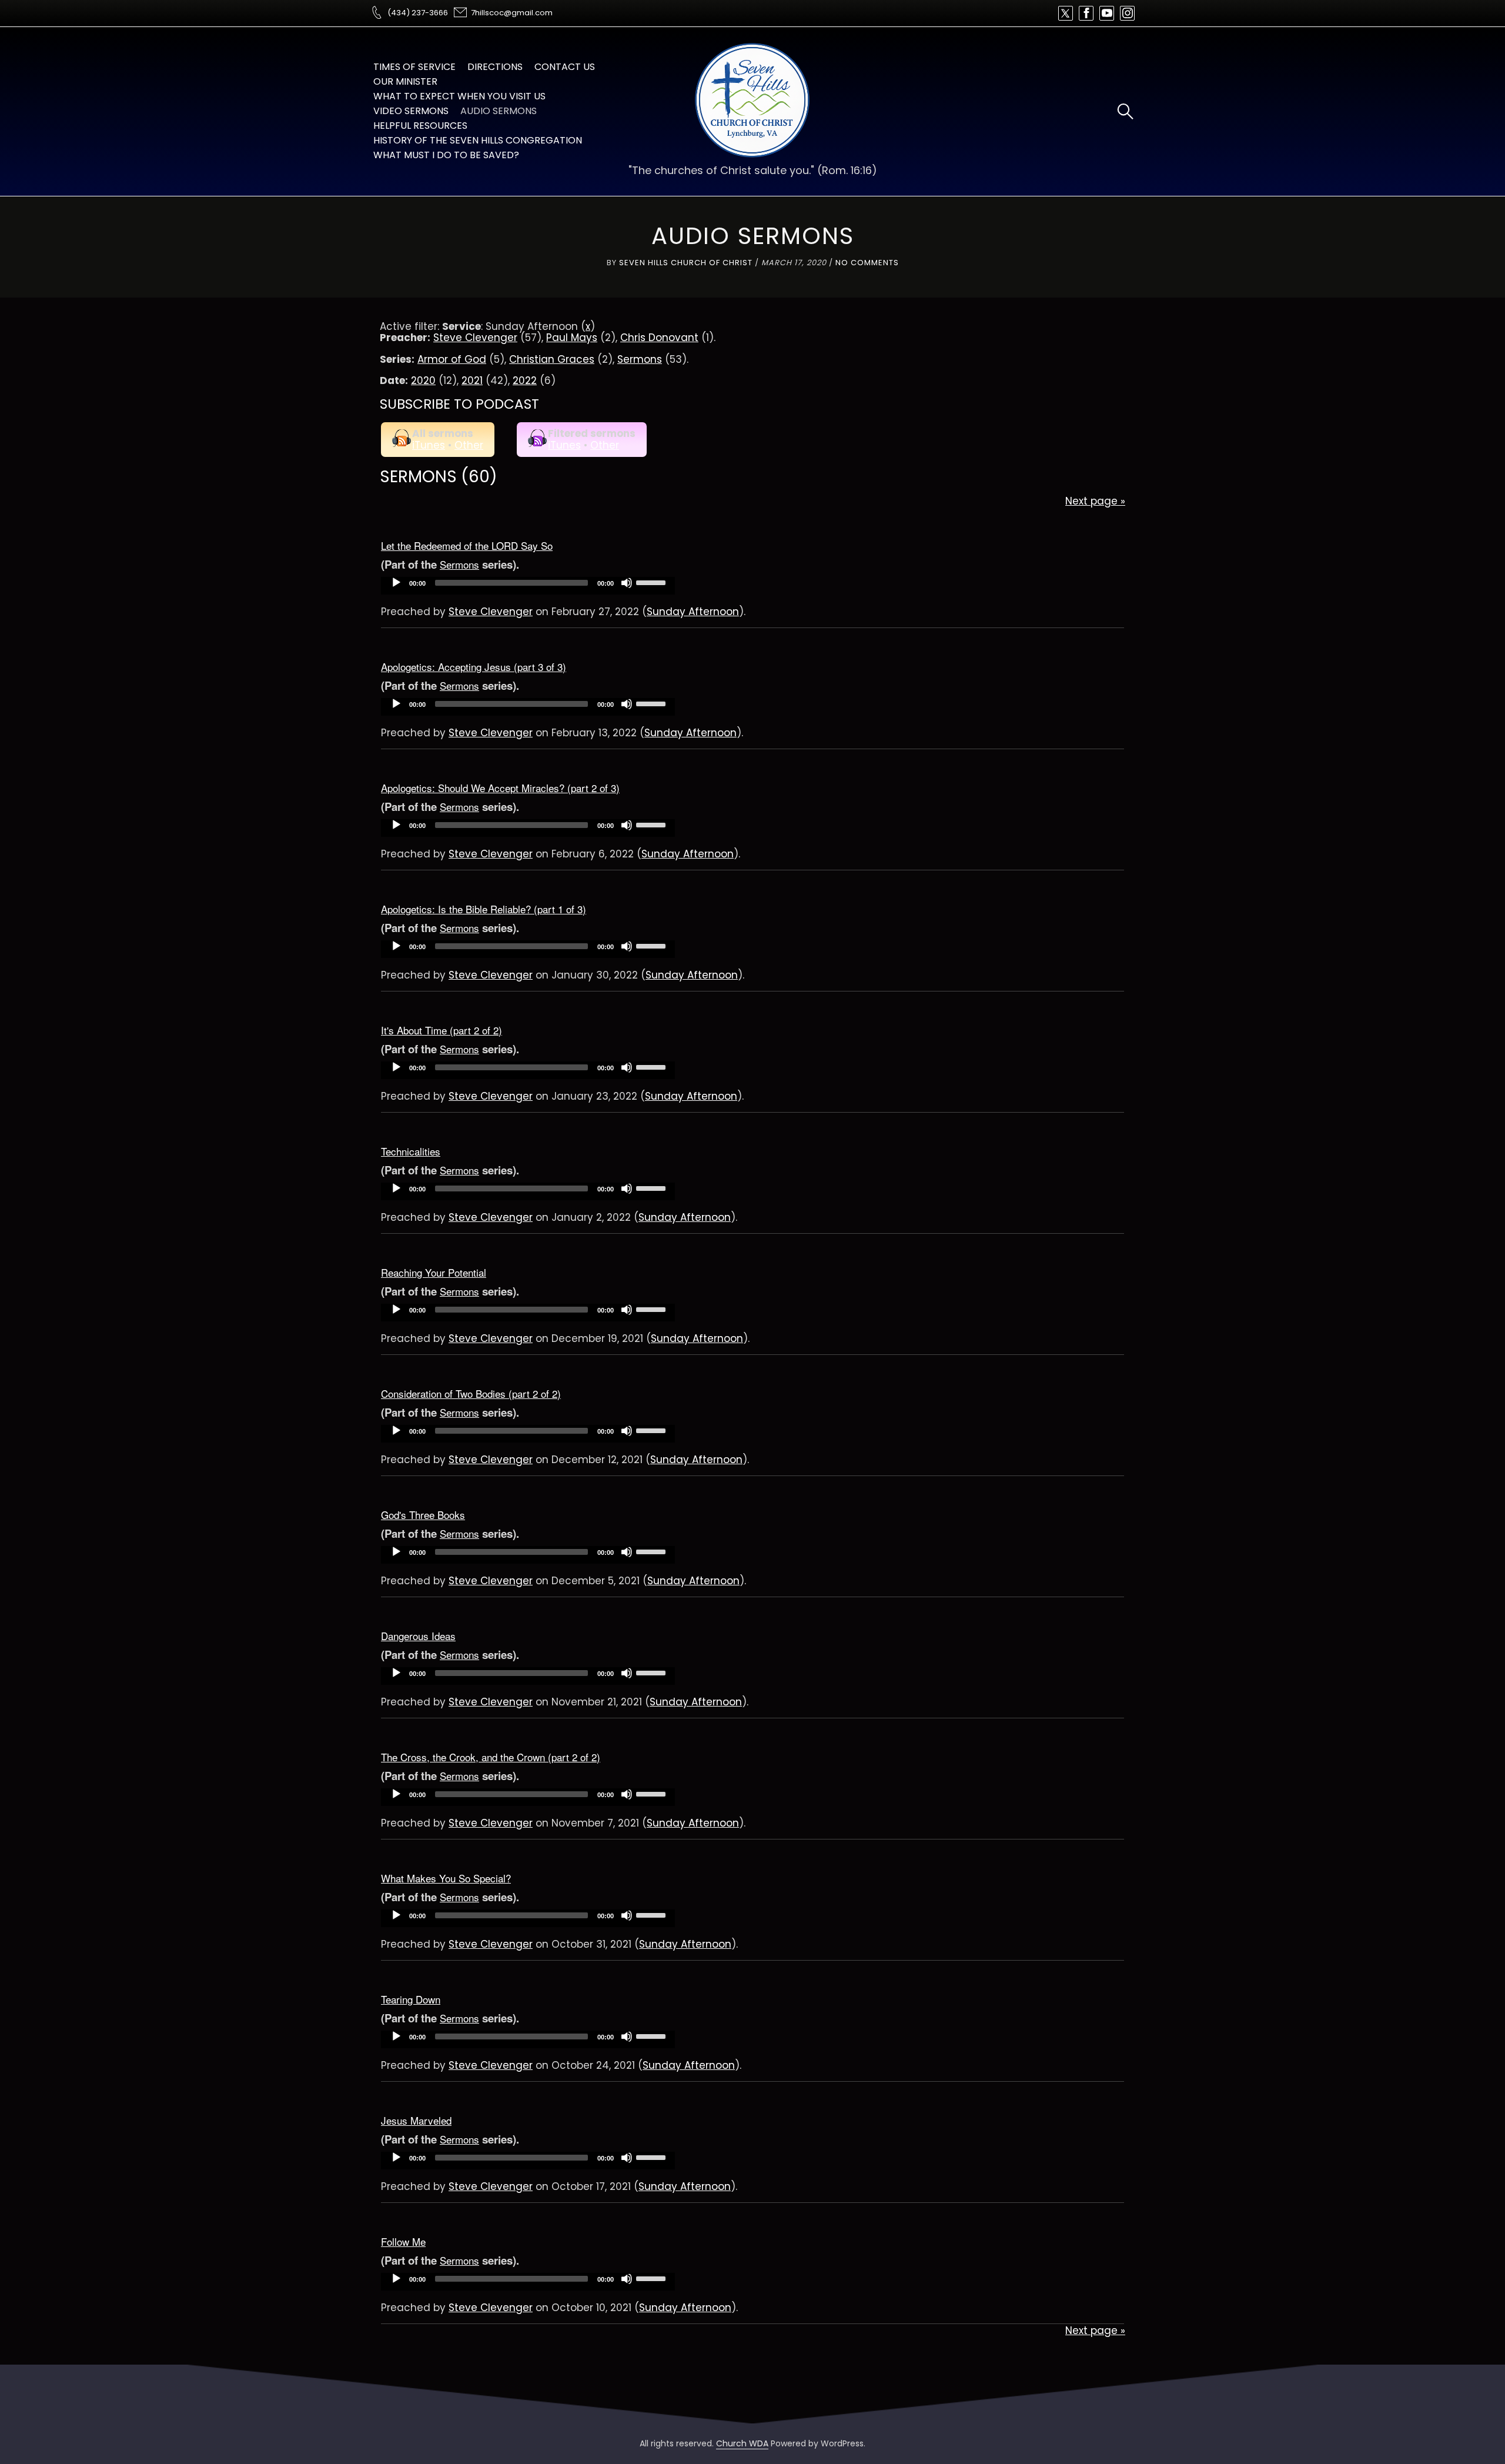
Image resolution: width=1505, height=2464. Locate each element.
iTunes (429, 445)
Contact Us (565, 67)
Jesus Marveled (416, 2120)
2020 (423, 380)
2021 (472, 380)
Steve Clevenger (475, 338)
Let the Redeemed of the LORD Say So (467, 545)
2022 (525, 380)
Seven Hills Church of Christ (686, 263)
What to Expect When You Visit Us (459, 96)
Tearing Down (411, 1999)
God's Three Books (423, 1515)
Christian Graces (552, 359)
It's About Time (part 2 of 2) (442, 1030)
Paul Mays (572, 338)
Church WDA (742, 2443)
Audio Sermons (499, 111)
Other (469, 445)
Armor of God (452, 359)
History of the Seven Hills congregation (478, 140)
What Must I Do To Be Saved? (446, 155)
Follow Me (403, 2241)
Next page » (1095, 501)
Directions (495, 67)
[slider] (653, 582)
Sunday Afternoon (693, 612)
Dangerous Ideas (418, 1636)
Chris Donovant (659, 338)
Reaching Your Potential (434, 1272)
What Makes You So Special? (446, 1878)
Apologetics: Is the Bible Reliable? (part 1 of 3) (484, 909)
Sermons (640, 359)
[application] (528, 586)
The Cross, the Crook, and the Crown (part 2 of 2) (491, 1757)
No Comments (867, 263)
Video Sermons (411, 111)
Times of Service (414, 67)
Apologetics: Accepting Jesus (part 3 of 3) (474, 667)
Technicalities (411, 1151)
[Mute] (627, 583)
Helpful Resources (420, 126)
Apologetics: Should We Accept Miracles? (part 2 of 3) (500, 788)
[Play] (396, 583)
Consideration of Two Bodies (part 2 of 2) (471, 1393)
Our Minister (405, 81)
